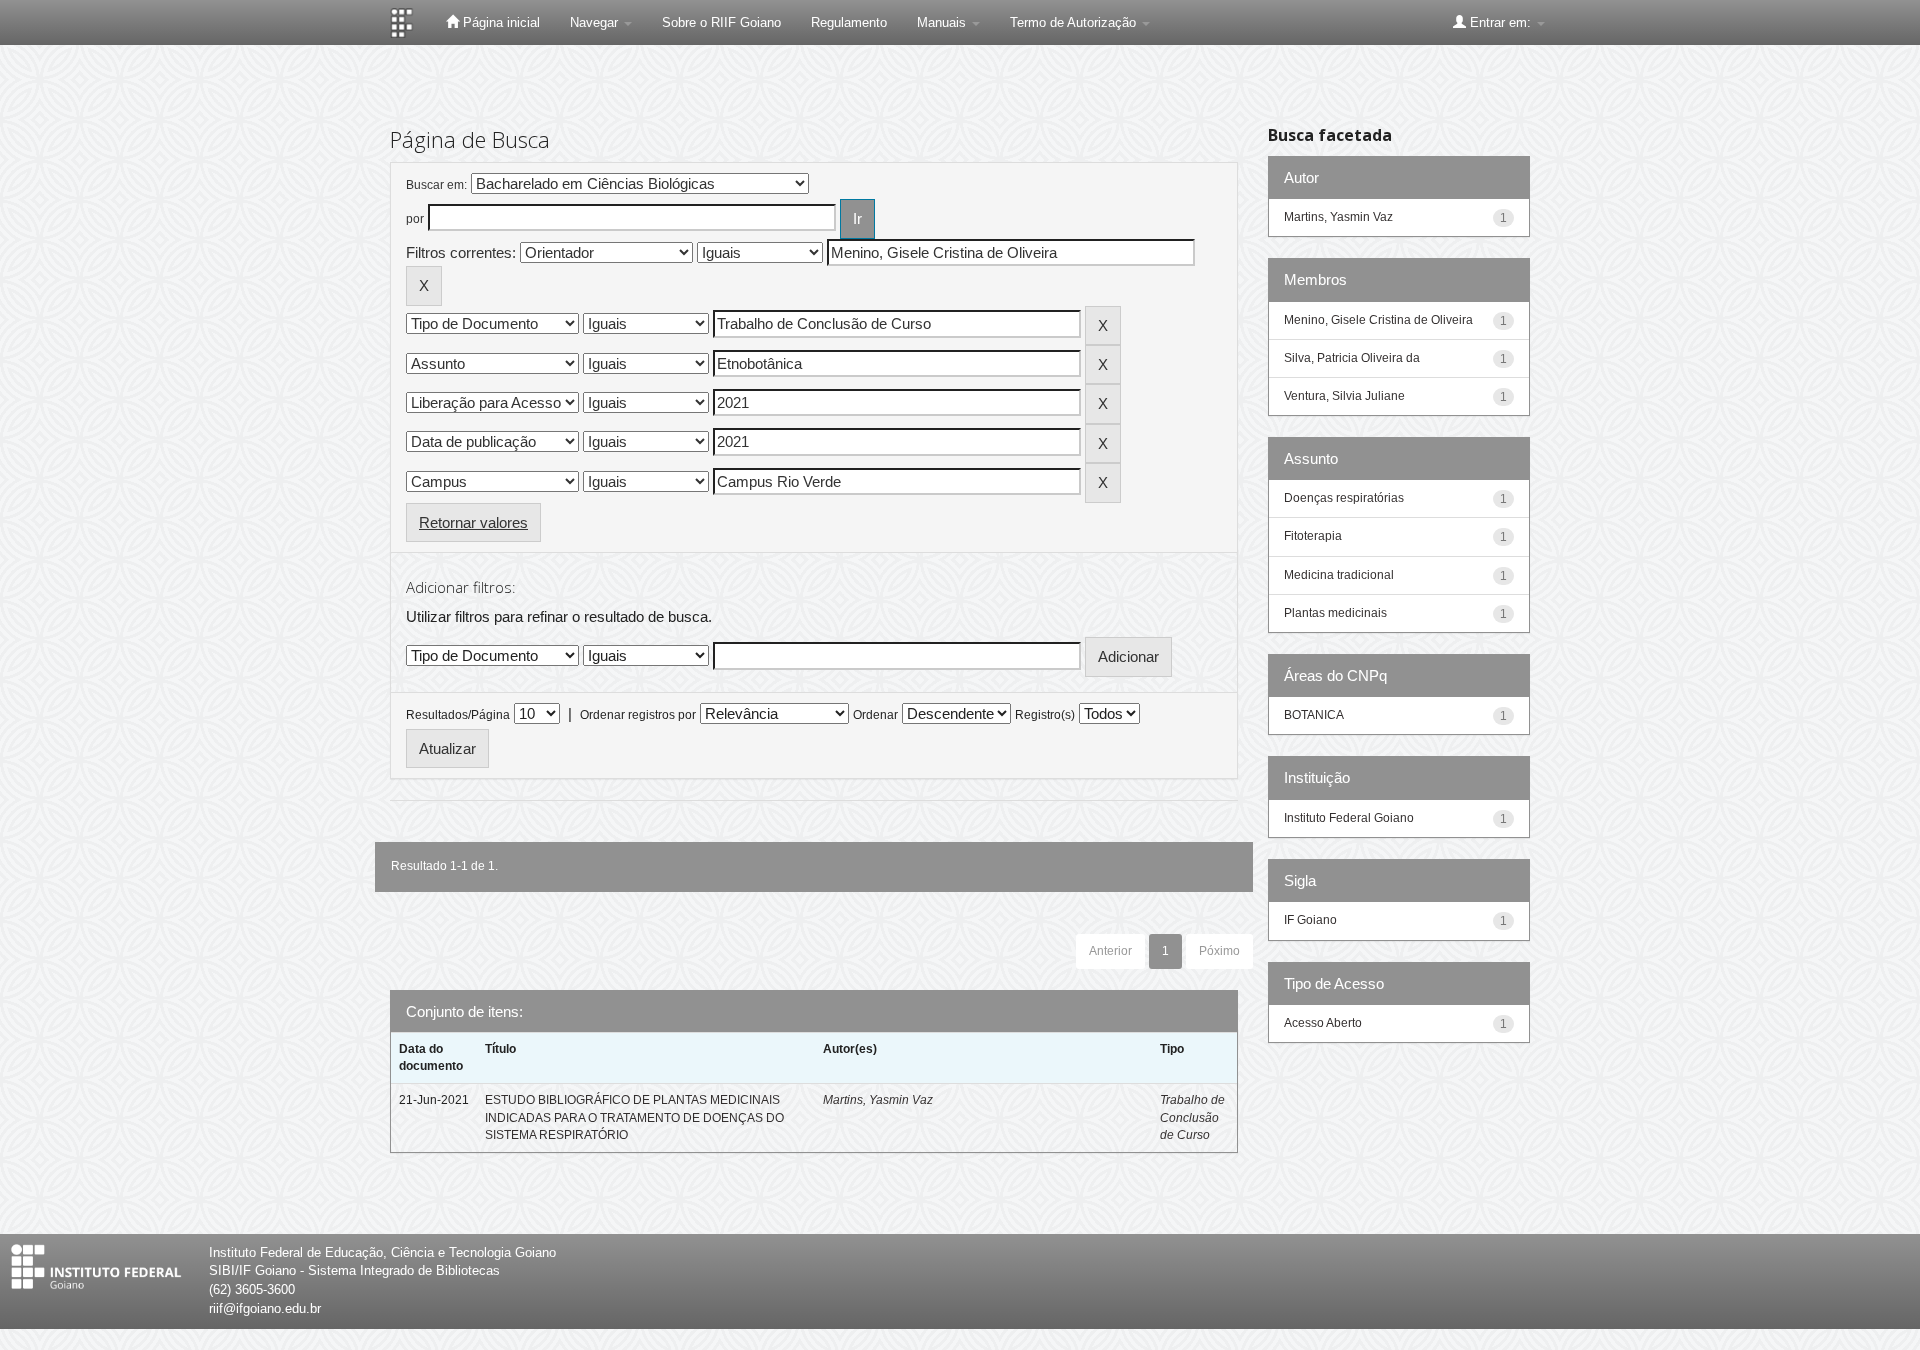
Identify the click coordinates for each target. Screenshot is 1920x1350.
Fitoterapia (1313, 536)
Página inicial (499, 22)
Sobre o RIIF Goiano (721, 22)
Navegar (596, 22)
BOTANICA (1314, 715)
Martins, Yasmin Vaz (878, 1100)
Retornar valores (473, 522)
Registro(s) (1045, 715)
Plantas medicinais (1335, 613)
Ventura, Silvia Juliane (1344, 396)
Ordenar (875, 715)
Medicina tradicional (1339, 575)
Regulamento (849, 22)
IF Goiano (1310, 920)
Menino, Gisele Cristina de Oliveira (1378, 320)
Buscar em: (436, 185)
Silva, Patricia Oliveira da (1352, 358)
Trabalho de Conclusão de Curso (1192, 1117)
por (415, 219)
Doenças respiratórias (1344, 498)
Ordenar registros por (638, 715)
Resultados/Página (458, 715)
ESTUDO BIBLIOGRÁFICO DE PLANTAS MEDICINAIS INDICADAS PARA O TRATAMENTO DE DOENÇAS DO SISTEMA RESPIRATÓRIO (634, 1117)
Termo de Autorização (1075, 22)
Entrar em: (1500, 22)
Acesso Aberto (1323, 1023)
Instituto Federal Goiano (1349, 818)
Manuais (943, 22)
